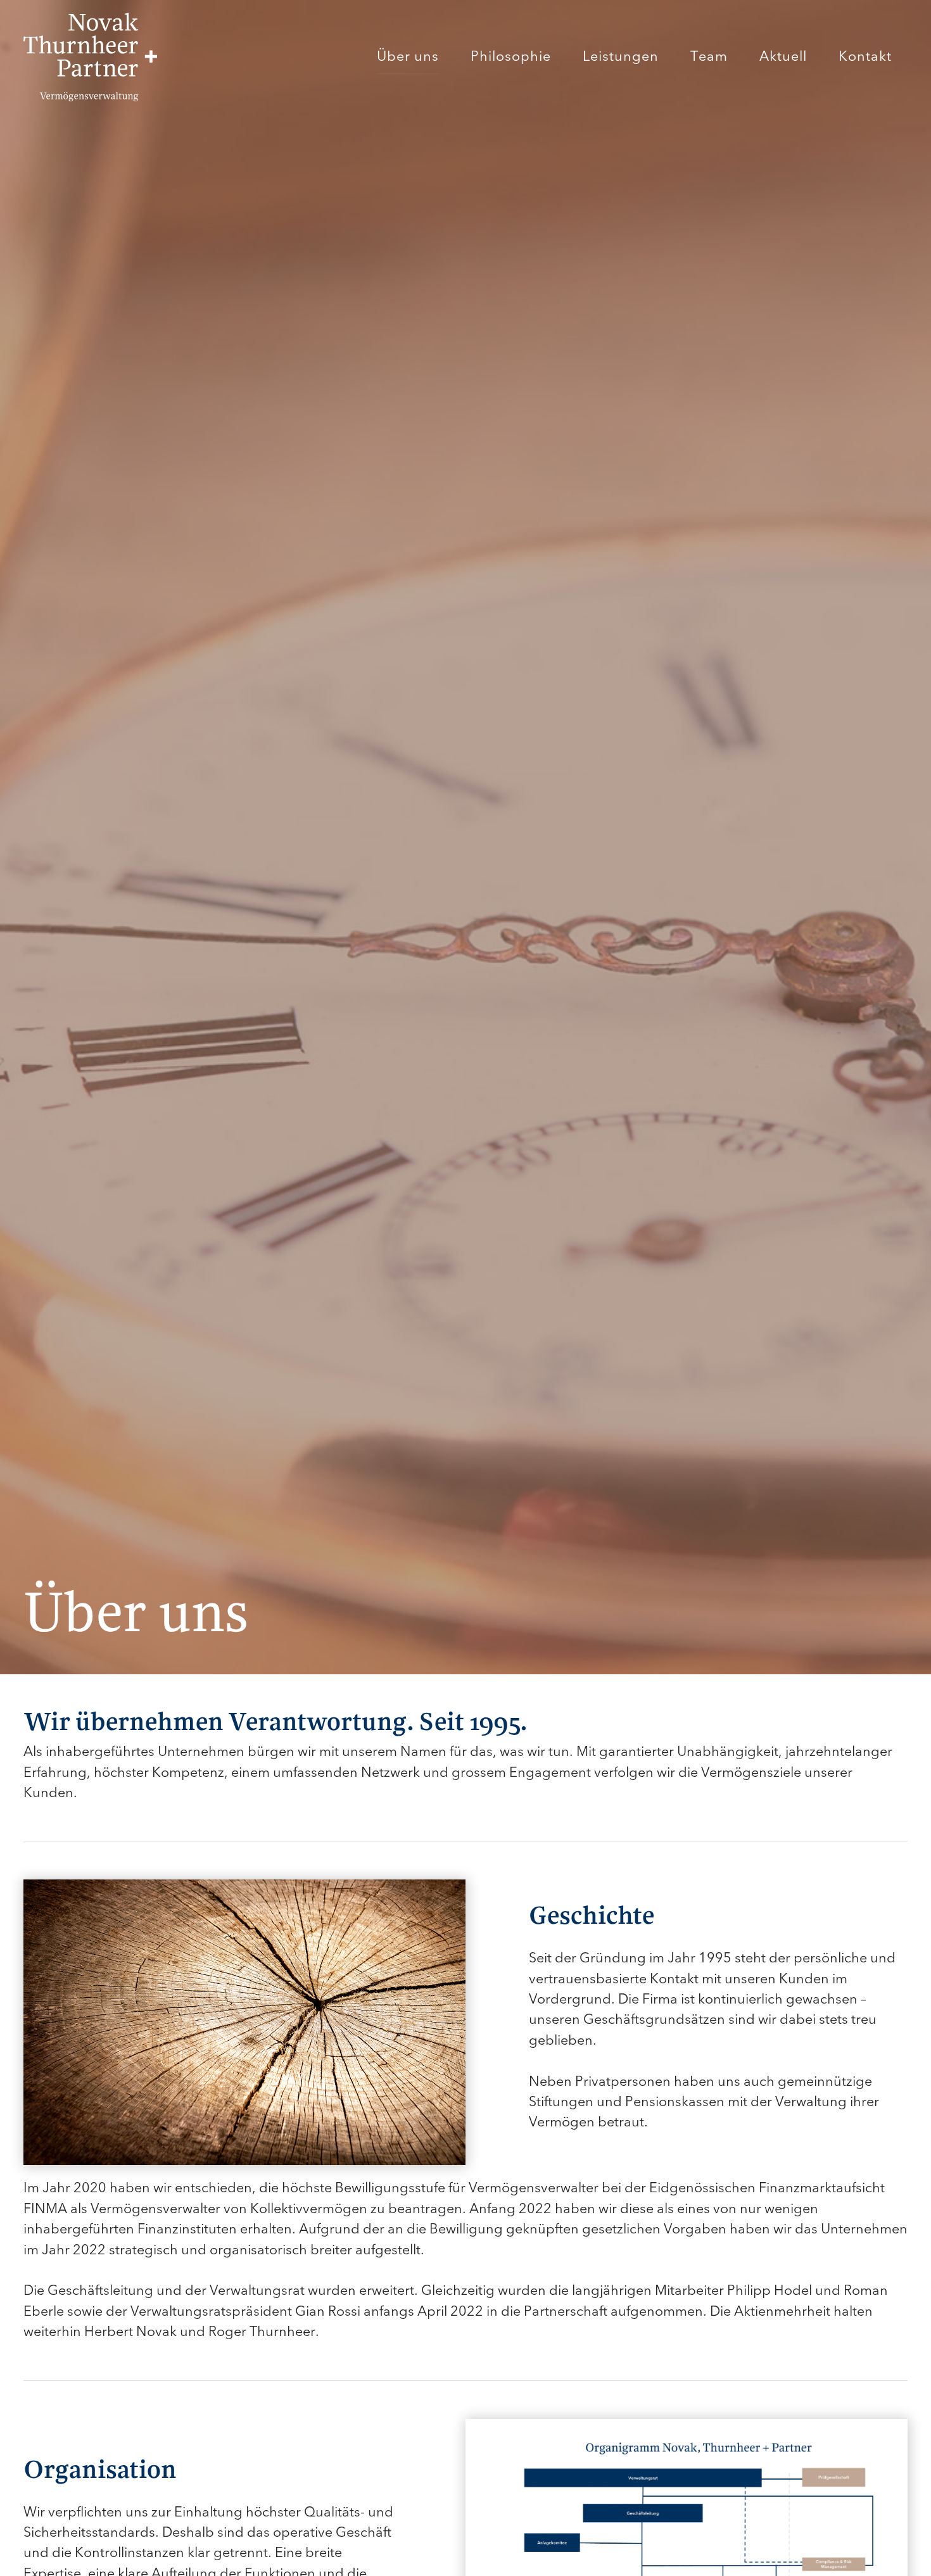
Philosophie (511, 56)
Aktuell (783, 56)
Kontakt (865, 56)
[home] (90, 57)
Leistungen (621, 56)
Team (709, 56)
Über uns (408, 56)
